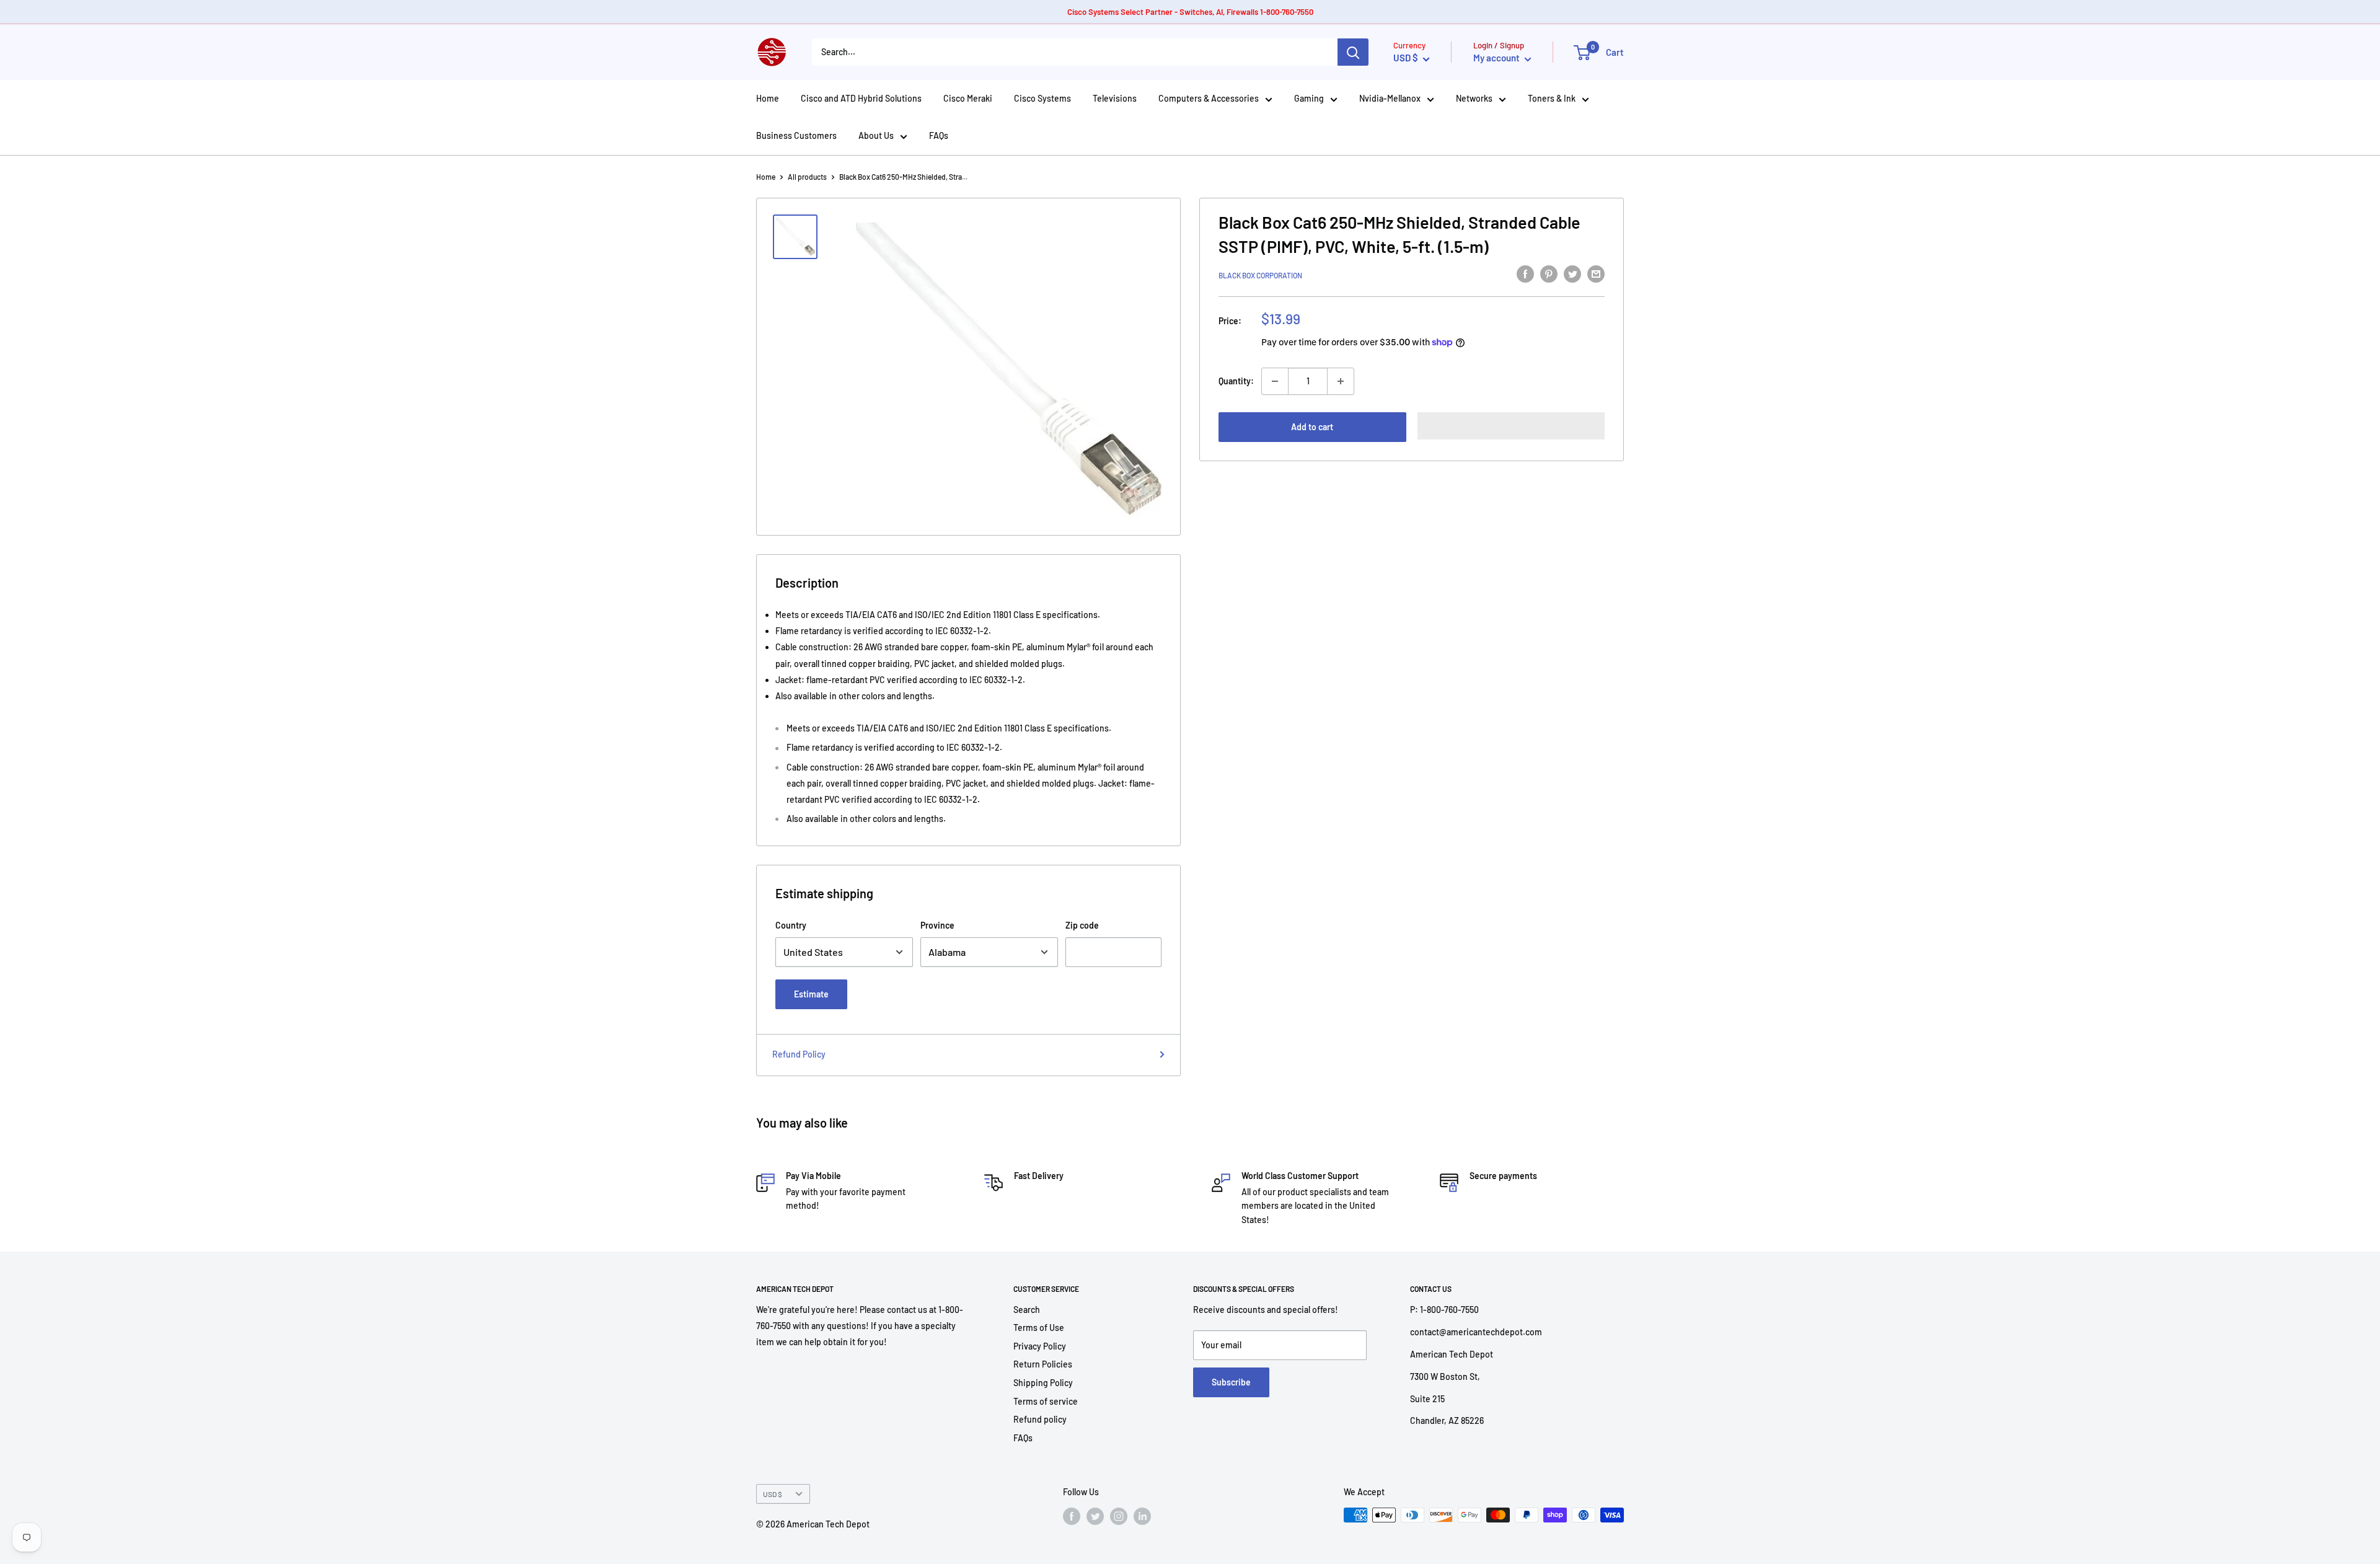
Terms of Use (1039, 1328)
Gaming (1309, 98)
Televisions (1115, 98)
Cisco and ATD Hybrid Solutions (861, 98)
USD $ (773, 1494)
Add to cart (1312, 427)
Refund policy (1040, 1419)
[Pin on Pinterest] (1549, 273)
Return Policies (1043, 1364)
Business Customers (796, 135)
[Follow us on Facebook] (1072, 1516)
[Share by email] (1596, 273)
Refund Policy (799, 1054)
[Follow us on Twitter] (1095, 1516)
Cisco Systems (1042, 98)
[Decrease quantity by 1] (1275, 381)
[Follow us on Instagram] (1119, 1516)
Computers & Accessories (1209, 98)
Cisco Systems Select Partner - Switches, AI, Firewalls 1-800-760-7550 (1190, 12)
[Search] (1353, 52)
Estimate (811, 994)
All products (807, 177)
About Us (876, 135)
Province (937, 925)
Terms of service (1046, 1401)
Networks (1474, 98)
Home (768, 98)
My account (1497, 58)
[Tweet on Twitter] (1572, 273)
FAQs (939, 135)
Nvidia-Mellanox (1390, 98)
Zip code (1082, 925)
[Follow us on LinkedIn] (1142, 1516)
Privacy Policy (1040, 1346)
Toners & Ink (1552, 98)
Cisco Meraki (968, 98)
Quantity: (1236, 381)
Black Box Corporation (1260, 275)
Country (791, 925)
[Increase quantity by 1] (1341, 381)
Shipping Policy (1043, 1383)
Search (1027, 1310)
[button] (1511, 426)
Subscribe (1231, 1382)
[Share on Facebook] (1525, 273)
